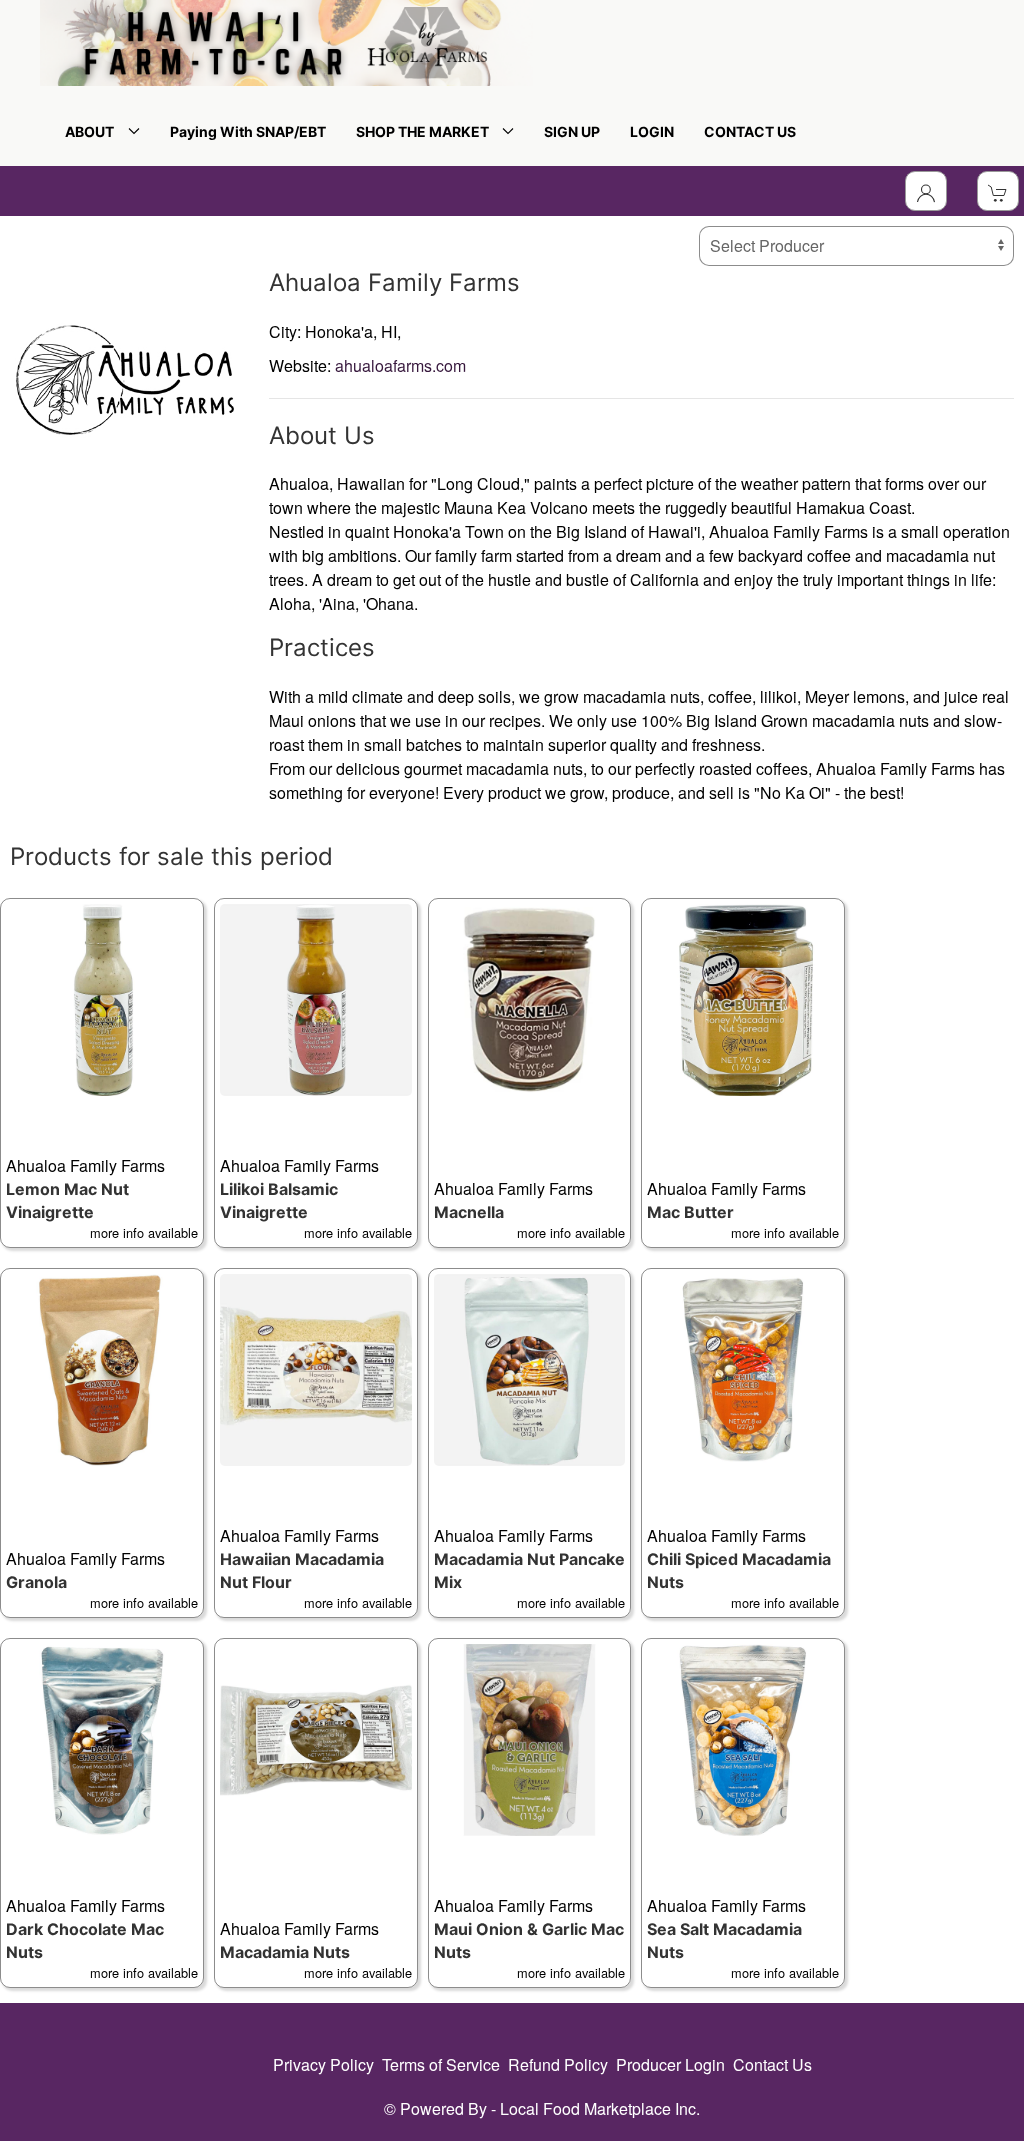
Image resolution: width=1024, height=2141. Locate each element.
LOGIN (652, 131)
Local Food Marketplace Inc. (600, 2108)
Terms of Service (441, 2064)
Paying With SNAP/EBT (248, 131)
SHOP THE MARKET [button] (425, 131)
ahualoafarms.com (400, 365)
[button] (102, 1073)
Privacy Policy (323, 2064)
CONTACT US (750, 131)
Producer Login (670, 2064)
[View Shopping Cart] (998, 191)
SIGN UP (572, 131)
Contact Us (772, 2064)
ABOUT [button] (92, 131)
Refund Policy (558, 2064)
